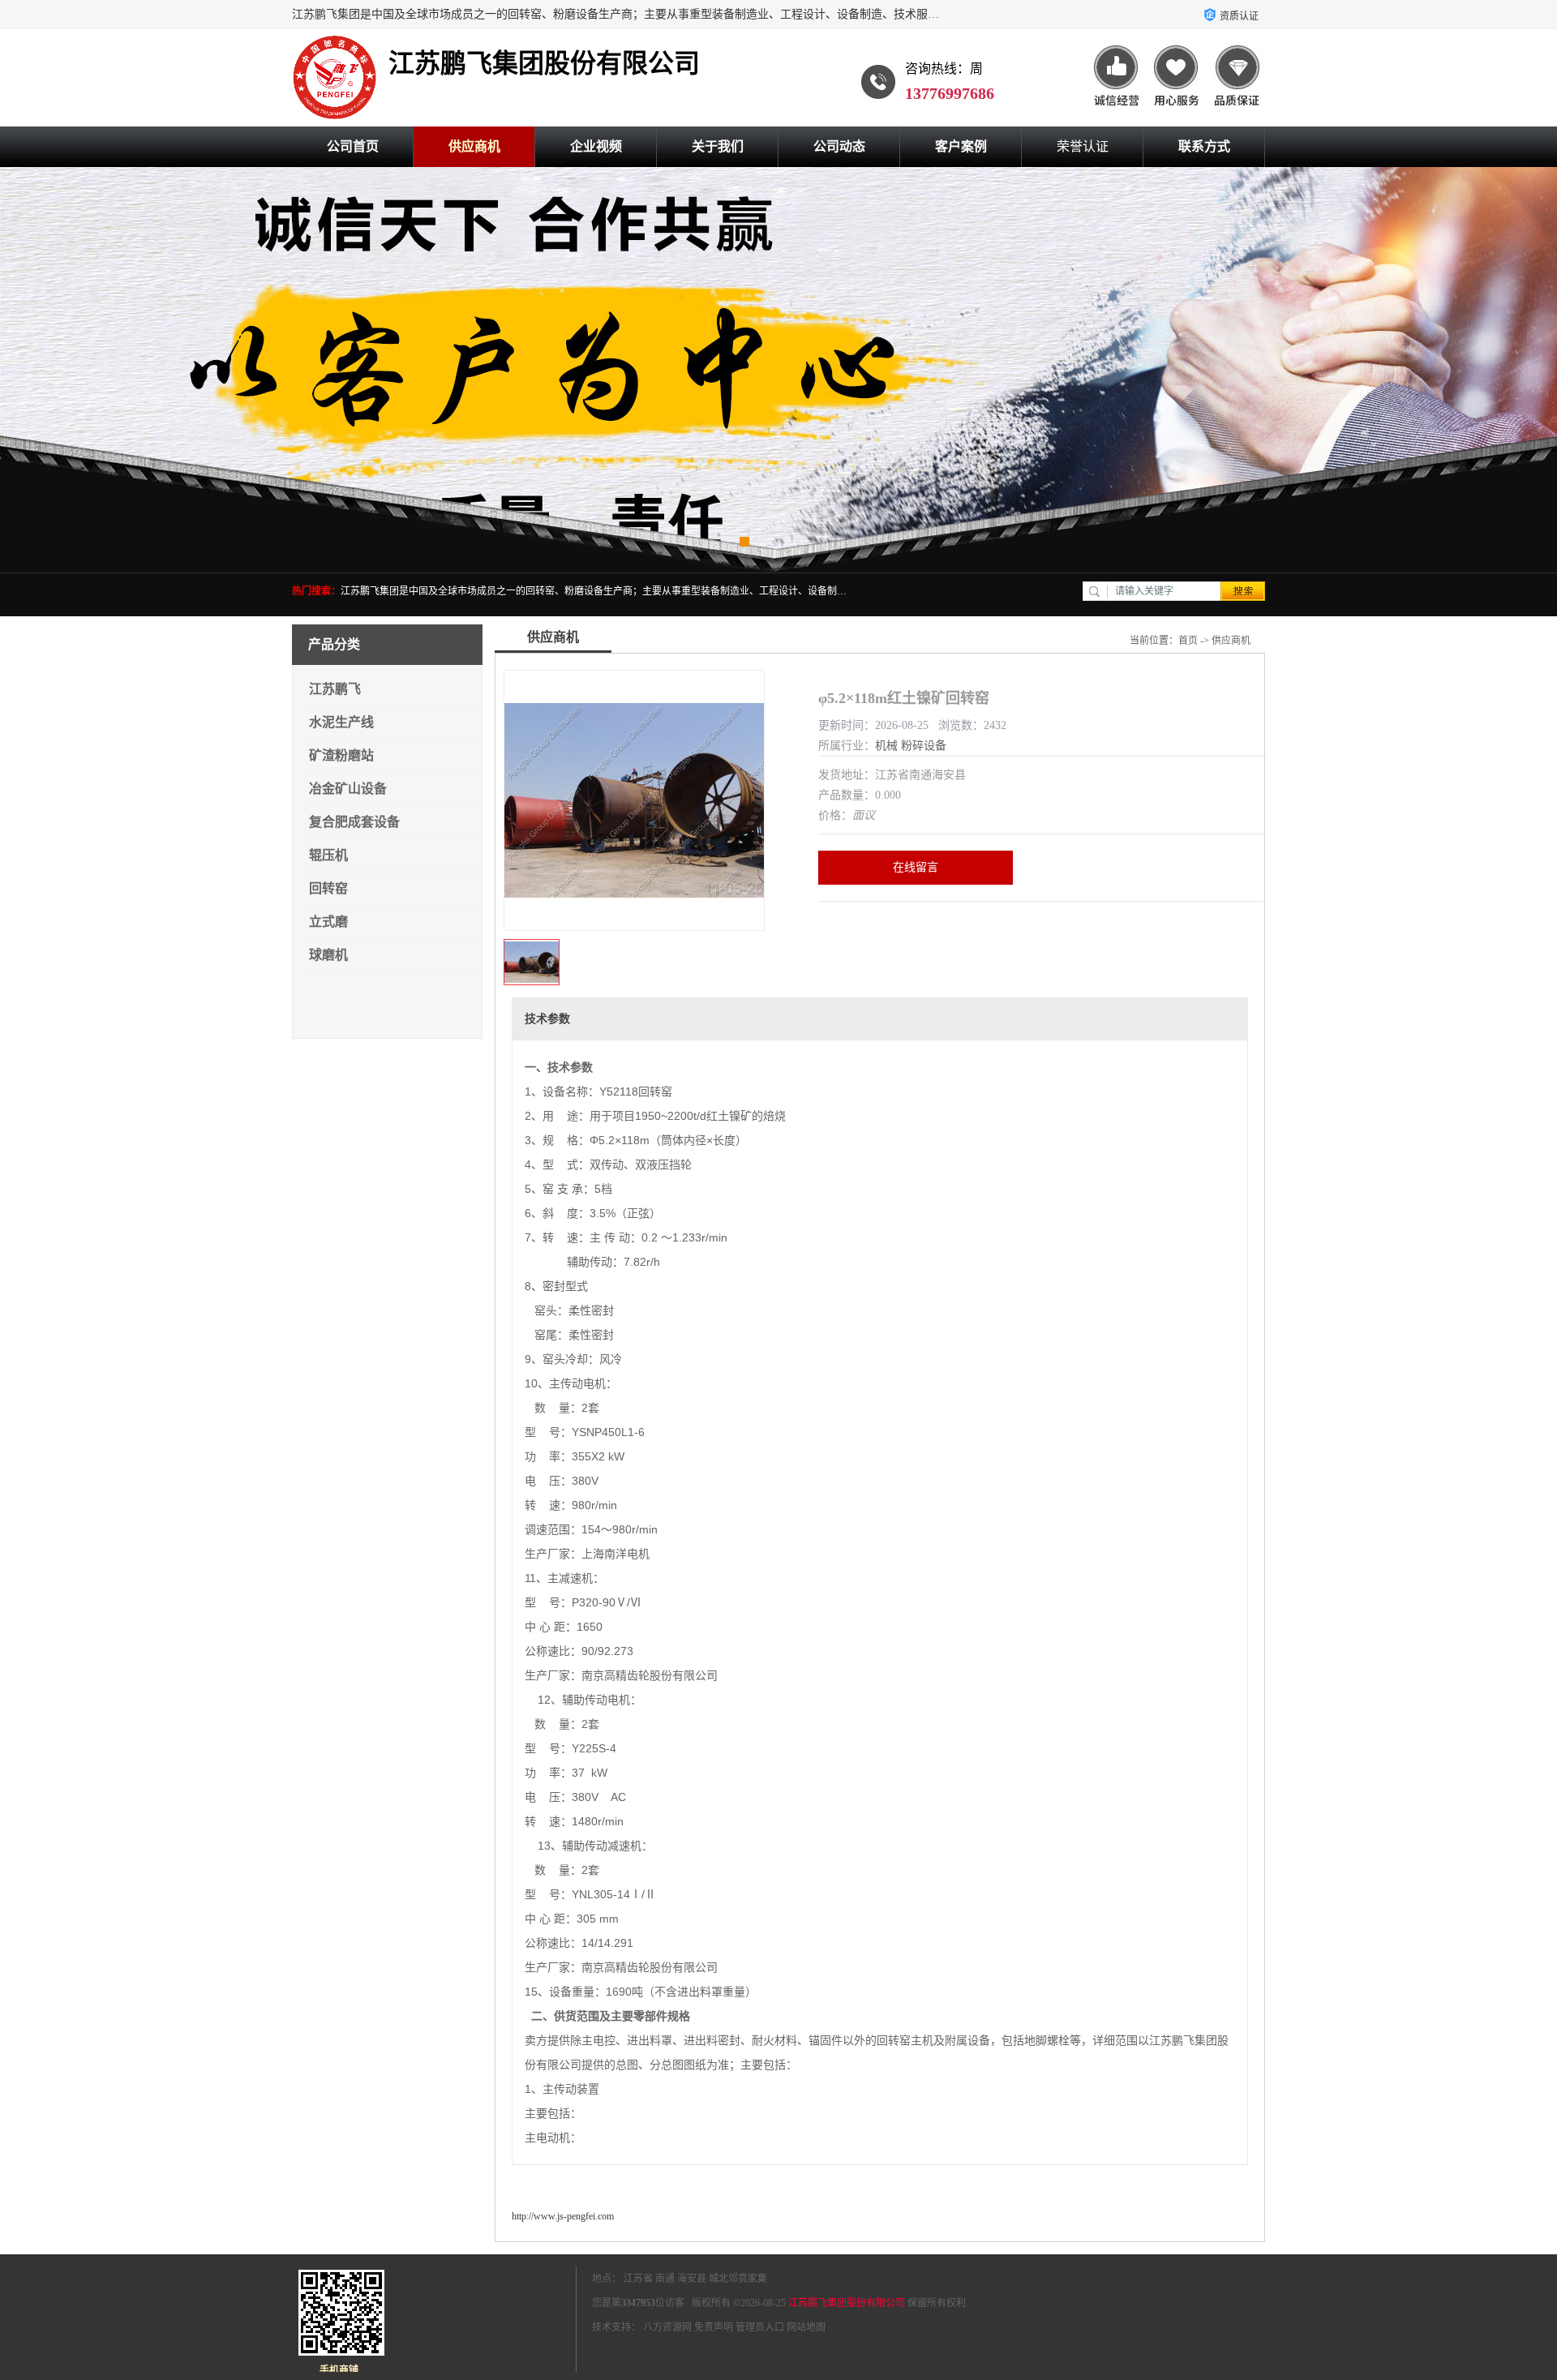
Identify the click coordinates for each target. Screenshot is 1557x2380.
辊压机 (328, 855)
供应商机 (474, 146)
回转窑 (328, 888)
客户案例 (961, 146)
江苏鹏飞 (335, 689)
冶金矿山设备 (348, 789)
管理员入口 (760, 2327)
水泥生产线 (341, 722)
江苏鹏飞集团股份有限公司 (847, 2303)
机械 (886, 746)
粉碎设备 (924, 746)
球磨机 (328, 955)
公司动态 (839, 146)
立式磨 (328, 922)
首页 (1188, 641)
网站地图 (806, 2327)
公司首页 (353, 146)
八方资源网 (667, 2327)
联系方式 (1204, 146)
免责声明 (714, 2327)
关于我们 (718, 146)
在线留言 (916, 867)
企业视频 (596, 146)
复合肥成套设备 (354, 822)
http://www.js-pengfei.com (563, 2216)
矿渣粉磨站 (341, 755)
